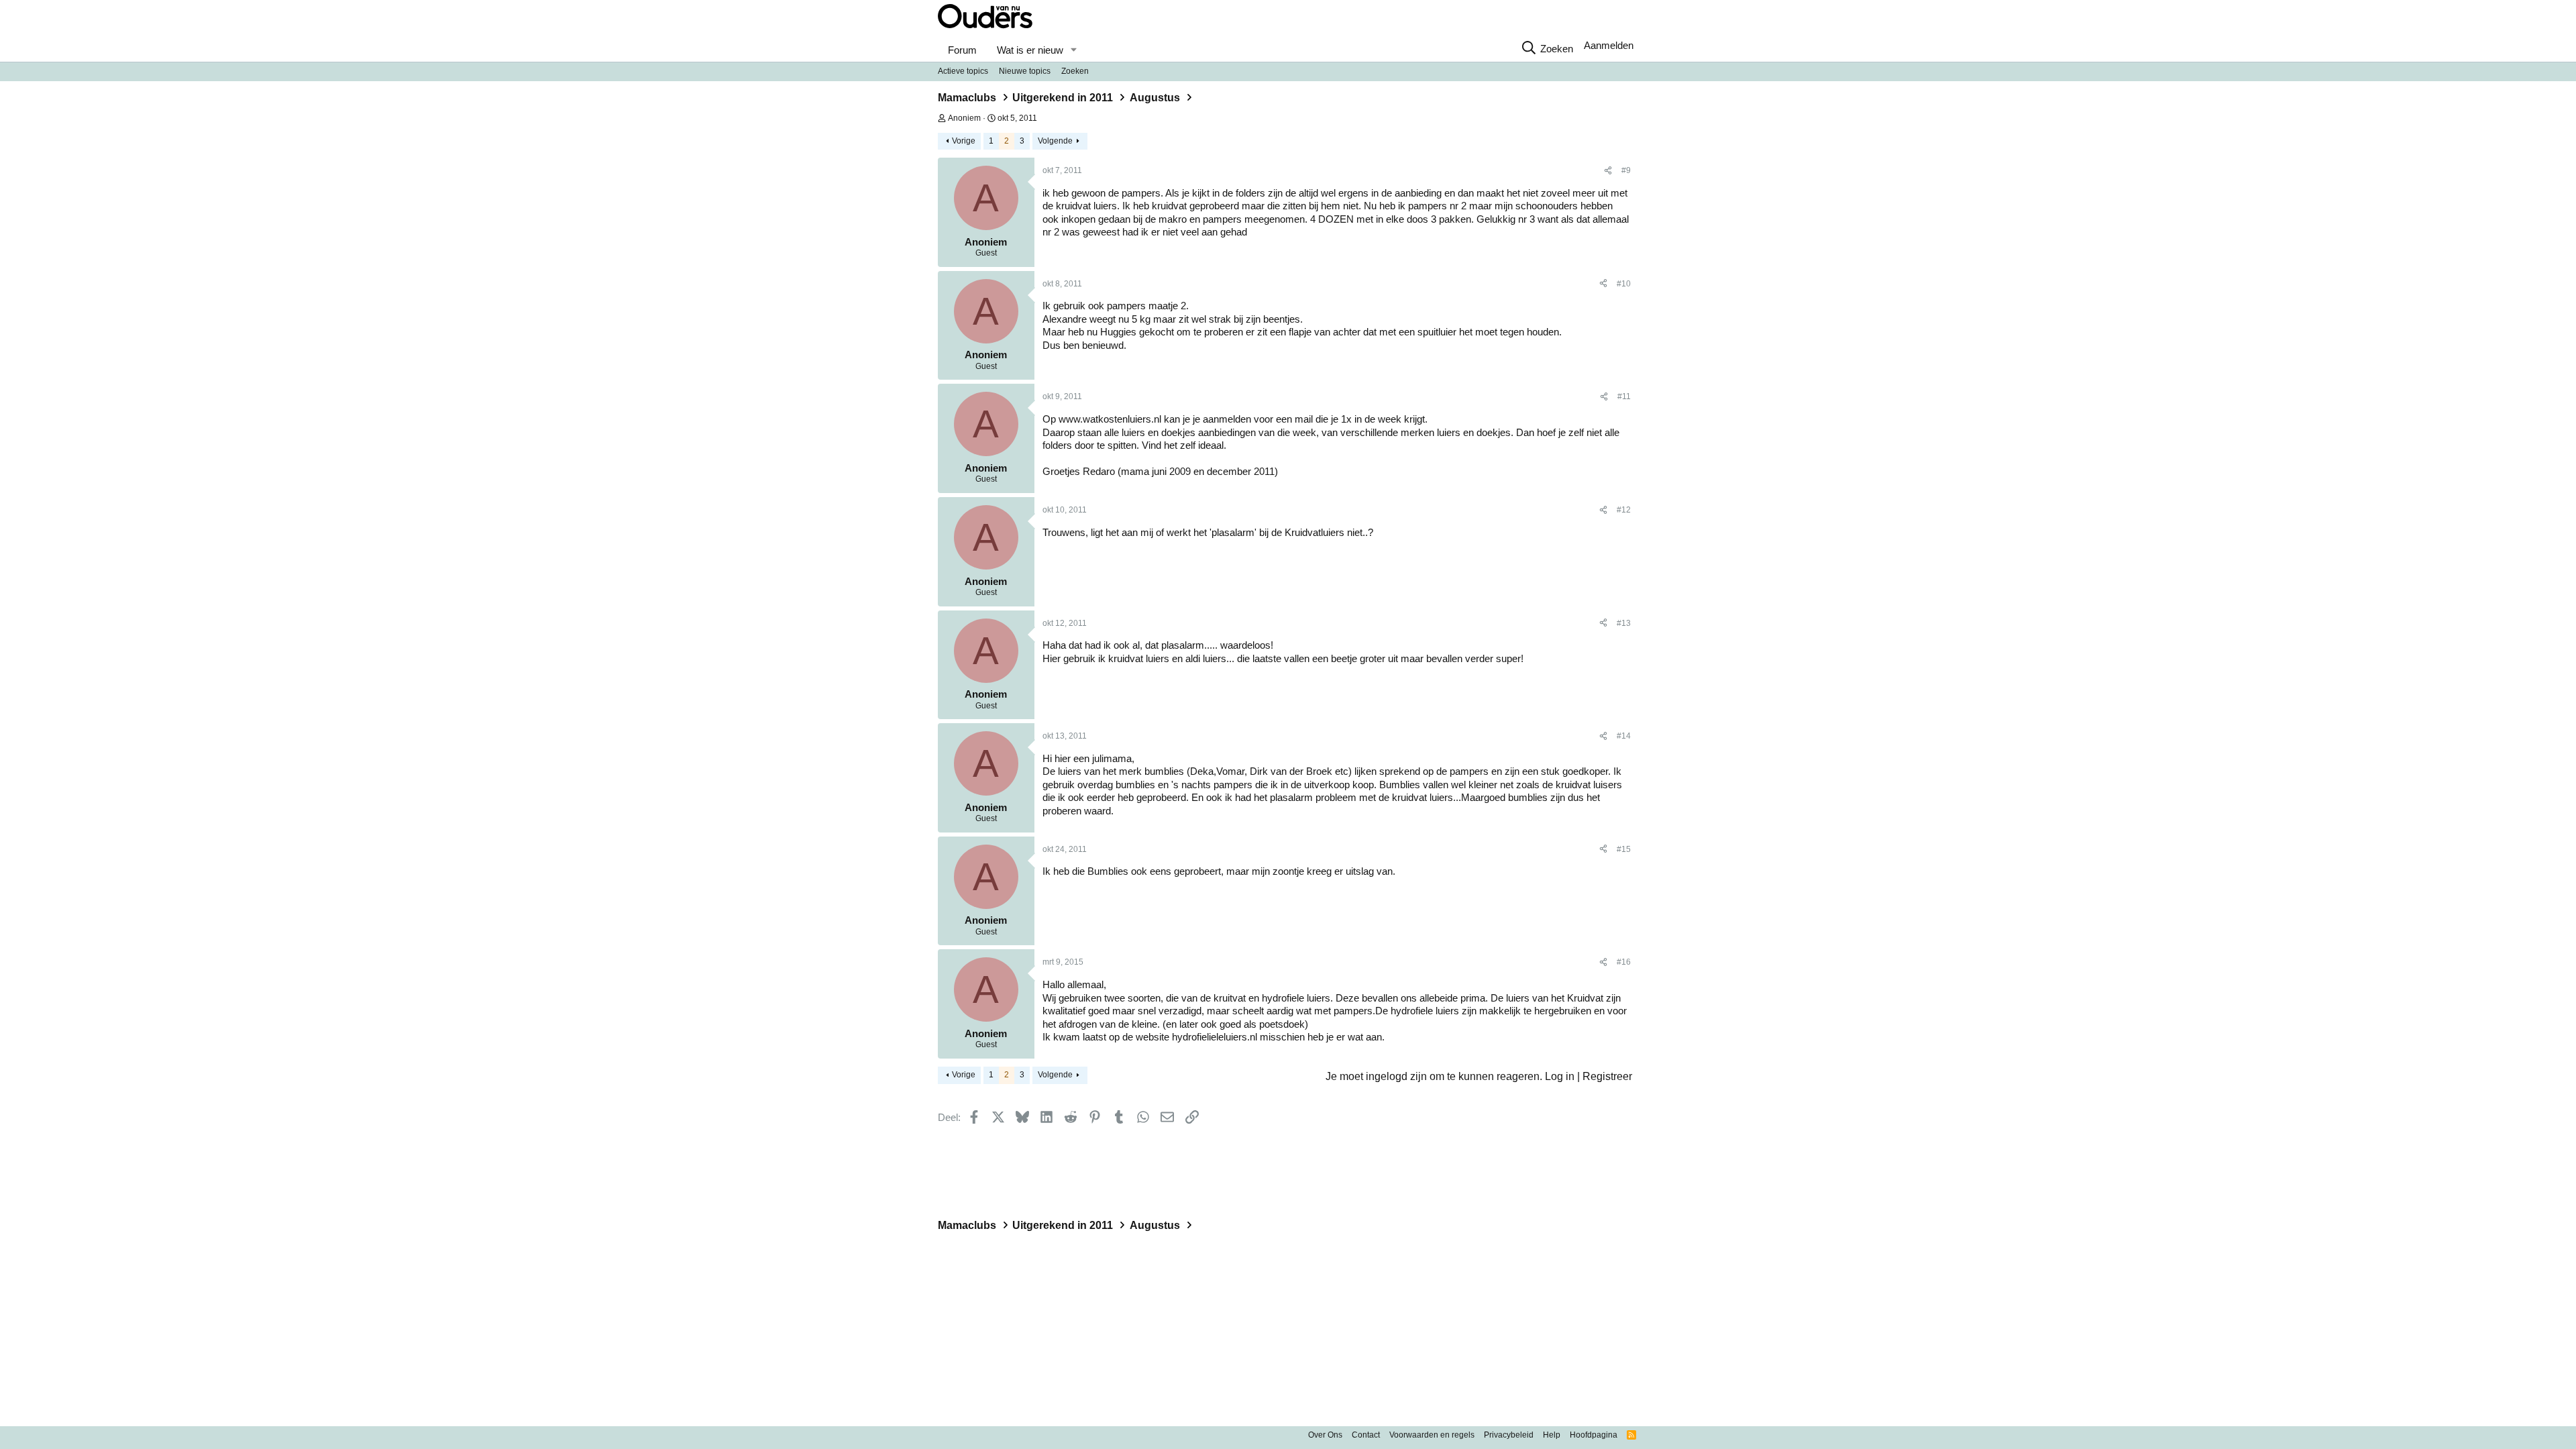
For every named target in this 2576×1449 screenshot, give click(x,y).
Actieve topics (963, 71)
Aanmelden (1609, 45)
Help (1552, 1435)
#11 (1624, 396)
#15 (1624, 849)
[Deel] (1608, 171)
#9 (1626, 170)
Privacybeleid (1509, 1435)
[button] (1073, 50)
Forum (962, 50)
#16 (1624, 962)
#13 (1624, 623)
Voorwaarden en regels (1432, 1435)
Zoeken (1075, 71)
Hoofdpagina (1594, 1435)
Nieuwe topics (1025, 71)
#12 (1624, 510)
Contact (1366, 1435)
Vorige (964, 141)
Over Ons (1325, 1435)
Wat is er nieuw (1030, 50)
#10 (1624, 284)
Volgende (1055, 141)
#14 (1624, 736)
